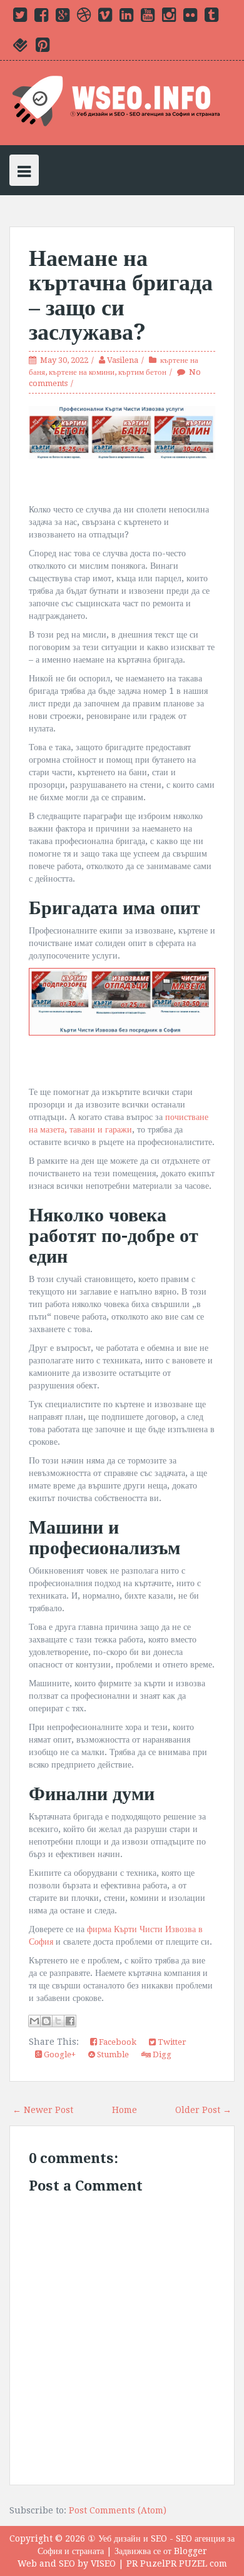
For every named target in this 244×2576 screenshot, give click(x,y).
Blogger (191, 2551)
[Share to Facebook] (70, 2021)
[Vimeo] (105, 18)
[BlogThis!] (46, 2021)
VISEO (103, 2563)
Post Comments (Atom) (118, 2510)
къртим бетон (142, 372)
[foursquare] (21, 48)
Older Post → (203, 2110)
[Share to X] (58, 2021)
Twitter (171, 2042)
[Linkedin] (126, 18)
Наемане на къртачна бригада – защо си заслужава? (121, 295)
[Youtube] (148, 18)
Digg (161, 2054)
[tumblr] (211, 18)
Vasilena (123, 360)
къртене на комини (82, 372)
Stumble (112, 2054)
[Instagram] (169, 18)
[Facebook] (41, 18)
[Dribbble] (84, 18)
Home (125, 2110)
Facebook (117, 2042)
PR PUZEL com (196, 2563)
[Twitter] (20, 18)
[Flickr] (190, 18)
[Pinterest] (43, 48)
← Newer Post (43, 2110)
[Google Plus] (63, 18)
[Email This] (34, 2021)
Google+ (59, 2054)
